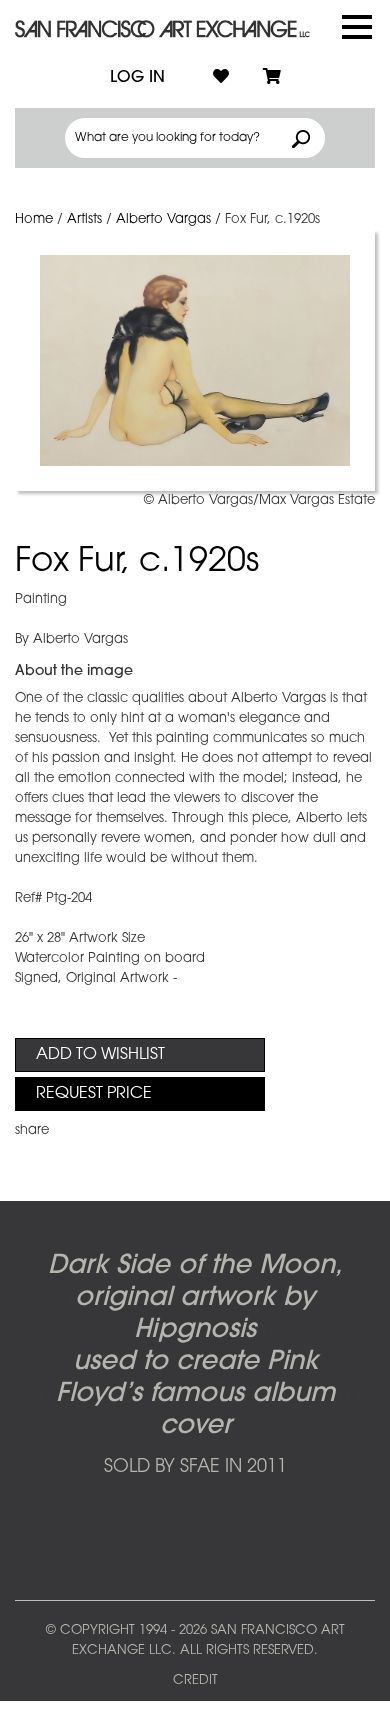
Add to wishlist (100, 1055)
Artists (84, 219)
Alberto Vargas (163, 219)
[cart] (272, 78)
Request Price (94, 1094)
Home (34, 219)
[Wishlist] (221, 78)
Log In (137, 78)
